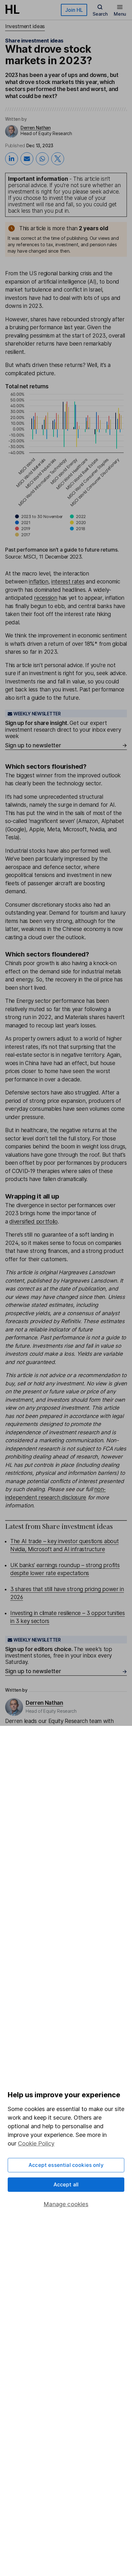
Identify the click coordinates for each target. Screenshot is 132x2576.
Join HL (74, 10)
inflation (38, 582)
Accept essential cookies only (66, 2165)
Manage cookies (66, 2204)
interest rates (68, 582)
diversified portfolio (33, 1222)
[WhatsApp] (42, 159)
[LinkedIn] (12, 159)
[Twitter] (58, 159)
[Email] (27, 159)
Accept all (66, 2184)
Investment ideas (25, 26)
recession (45, 598)
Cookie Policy (36, 2143)
